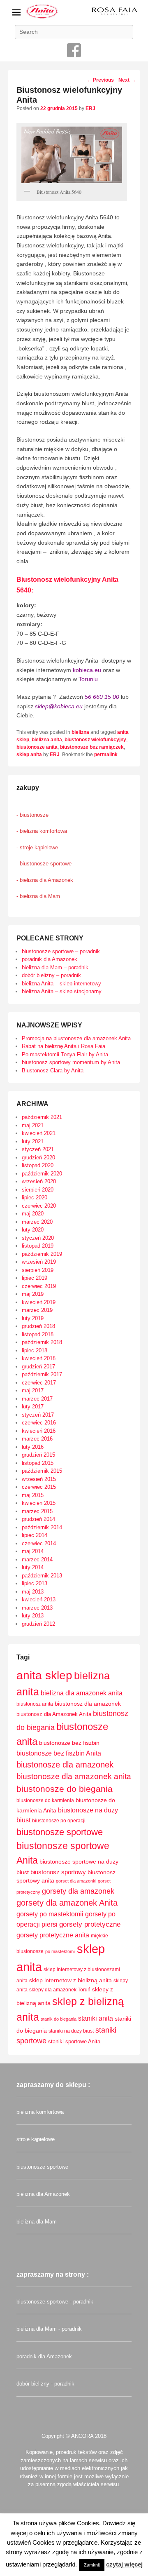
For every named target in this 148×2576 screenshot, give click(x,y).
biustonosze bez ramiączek (92, 747)
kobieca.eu (87, 670)
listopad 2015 (38, 1463)
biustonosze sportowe (60, 1832)
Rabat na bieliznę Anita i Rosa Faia (64, 1046)
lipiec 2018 (35, 1350)
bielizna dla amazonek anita (82, 1693)
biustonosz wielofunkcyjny (95, 740)
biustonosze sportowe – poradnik (61, 951)
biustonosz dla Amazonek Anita (54, 1714)
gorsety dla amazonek (78, 1891)
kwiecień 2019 (39, 1302)
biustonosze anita (37, 747)
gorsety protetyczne (90, 1924)
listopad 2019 (38, 1246)
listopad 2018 (38, 1334)
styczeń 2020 (38, 1238)
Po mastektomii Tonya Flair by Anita (65, 1054)
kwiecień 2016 (39, 1431)
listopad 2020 (38, 1165)
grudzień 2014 (38, 1519)
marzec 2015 (37, 1511)
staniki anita (96, 2018)
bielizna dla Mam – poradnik (55, 967)
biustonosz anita (35, 1704)
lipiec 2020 (35, 1198)
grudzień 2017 (38, 1367)
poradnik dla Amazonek (50, 959)
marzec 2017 (37, 1399)
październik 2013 (42, 1576)
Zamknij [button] (92, 2565)
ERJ (90, 108)
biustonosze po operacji (59, 1821)
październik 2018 (42, 1342)
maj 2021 (33, 1125)
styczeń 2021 (38, 1149)
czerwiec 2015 (39, 1487)
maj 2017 (33, 1390)
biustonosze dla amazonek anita (74, 1776)
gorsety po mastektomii (50, 1914)
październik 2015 (42, 1471)
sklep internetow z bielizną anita (71, 1980)
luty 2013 (33, 1616)
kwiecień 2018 (39, 1358)
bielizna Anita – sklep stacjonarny (62, 991)
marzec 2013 (37, 1608)
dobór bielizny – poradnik (51, 975)
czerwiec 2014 (39, 1543)
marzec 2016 (37, 1439)
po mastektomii (60, 1951)
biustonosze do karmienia (45, 1800)
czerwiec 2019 (39, 1286)
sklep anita (29, 754)
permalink (106, 754)
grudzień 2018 (38, 1326)
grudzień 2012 (38, 1624)
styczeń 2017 (38, 1415)
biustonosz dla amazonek (88, 1704)
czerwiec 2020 (39, 1206)
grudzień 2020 (38, 1158)
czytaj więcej (124, 2564)
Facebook (74, 50)
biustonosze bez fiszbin (69, 1743)
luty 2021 (33, 1141)
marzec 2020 (37, 1222)
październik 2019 (42, 1254)
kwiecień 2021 (39, 1133)
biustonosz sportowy (58, 1872)
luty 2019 (33, 1318)
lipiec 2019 (35, 1278)
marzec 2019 (37, 1310)
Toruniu (88, 679)
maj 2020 (33, 1214)
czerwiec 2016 (39, 1423)
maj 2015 (33, 1495)
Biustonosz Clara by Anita (53, 1071)
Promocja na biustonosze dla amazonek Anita (76, 1038)
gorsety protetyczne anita (53, 1935)
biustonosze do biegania (65, 1789)
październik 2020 (42, 1174)
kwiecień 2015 (39, 1503)
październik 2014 (42, 1527)
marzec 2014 (37, 1559)
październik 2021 (42, 1117)
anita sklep (44, 1675)
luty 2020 (33, 1230)
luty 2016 (33, 1447)
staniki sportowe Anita (74, 2041)
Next (127, 80)
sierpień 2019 (38, 1270)
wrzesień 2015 (39, 1479)
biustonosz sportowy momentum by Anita (71, 1062)
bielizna (80, 732)
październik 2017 (42, 1374)
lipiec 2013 (35, 1583)
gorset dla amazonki (76, 1881)
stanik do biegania (59, 2019)
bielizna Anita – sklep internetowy (61, 984)
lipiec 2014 (35, 1535)
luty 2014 (33, 1567)
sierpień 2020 (38, 1190)
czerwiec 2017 (39, 1383)
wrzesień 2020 (39, 1181)
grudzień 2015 (38, 1455)
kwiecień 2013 (39, 1599)
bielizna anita (47, 740)
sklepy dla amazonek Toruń (60, 1990)
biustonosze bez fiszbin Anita (59, 1753)
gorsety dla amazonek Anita (67, 1903)
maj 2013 (33, 1592)
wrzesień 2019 (39, 1262)
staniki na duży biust (71, 2031)
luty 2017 (33, 1407)
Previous (100, 80)
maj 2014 (33, 1551)
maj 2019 (33, 1294)
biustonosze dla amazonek (65, 1765)
